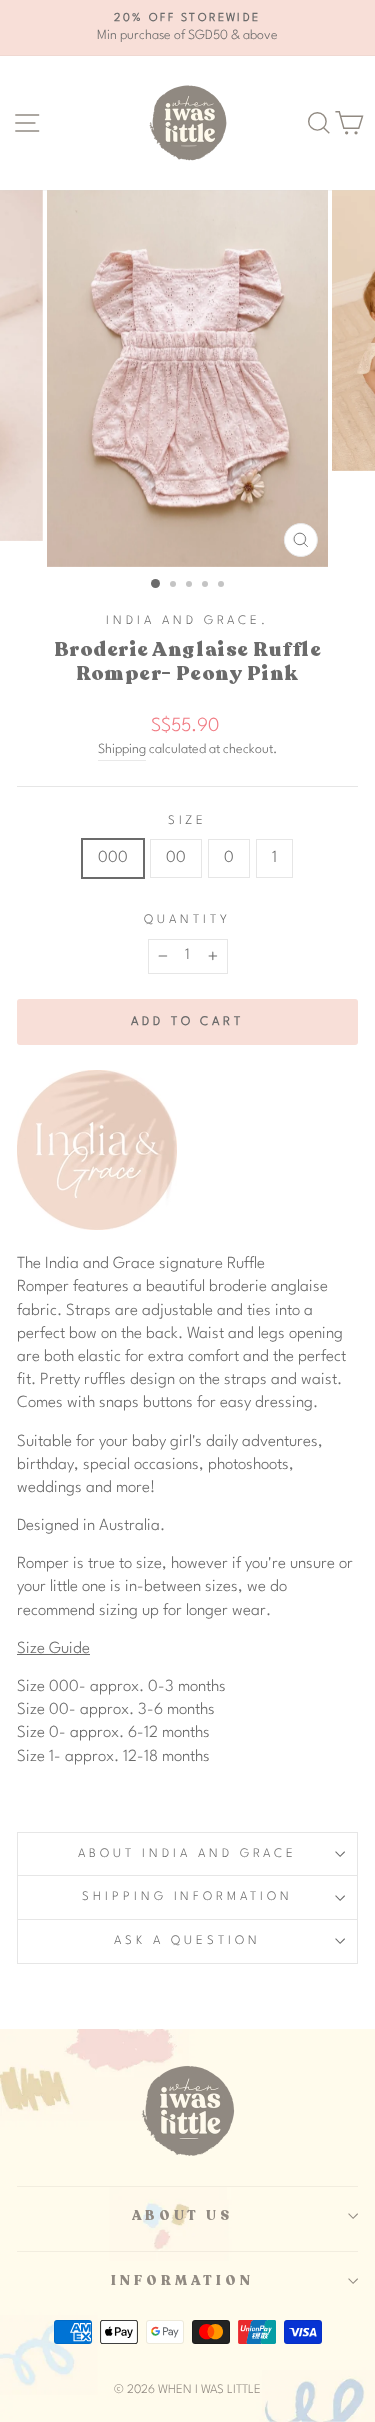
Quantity (187, 920)
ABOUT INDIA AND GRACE (187, 1854)
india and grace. (187, 621)
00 (176, 858)
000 (113, 858)
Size (188, 821)
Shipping (122, 749)
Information (182, 2281)
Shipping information (188, 1897)
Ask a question (187, 1941)
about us (183, 2216)
